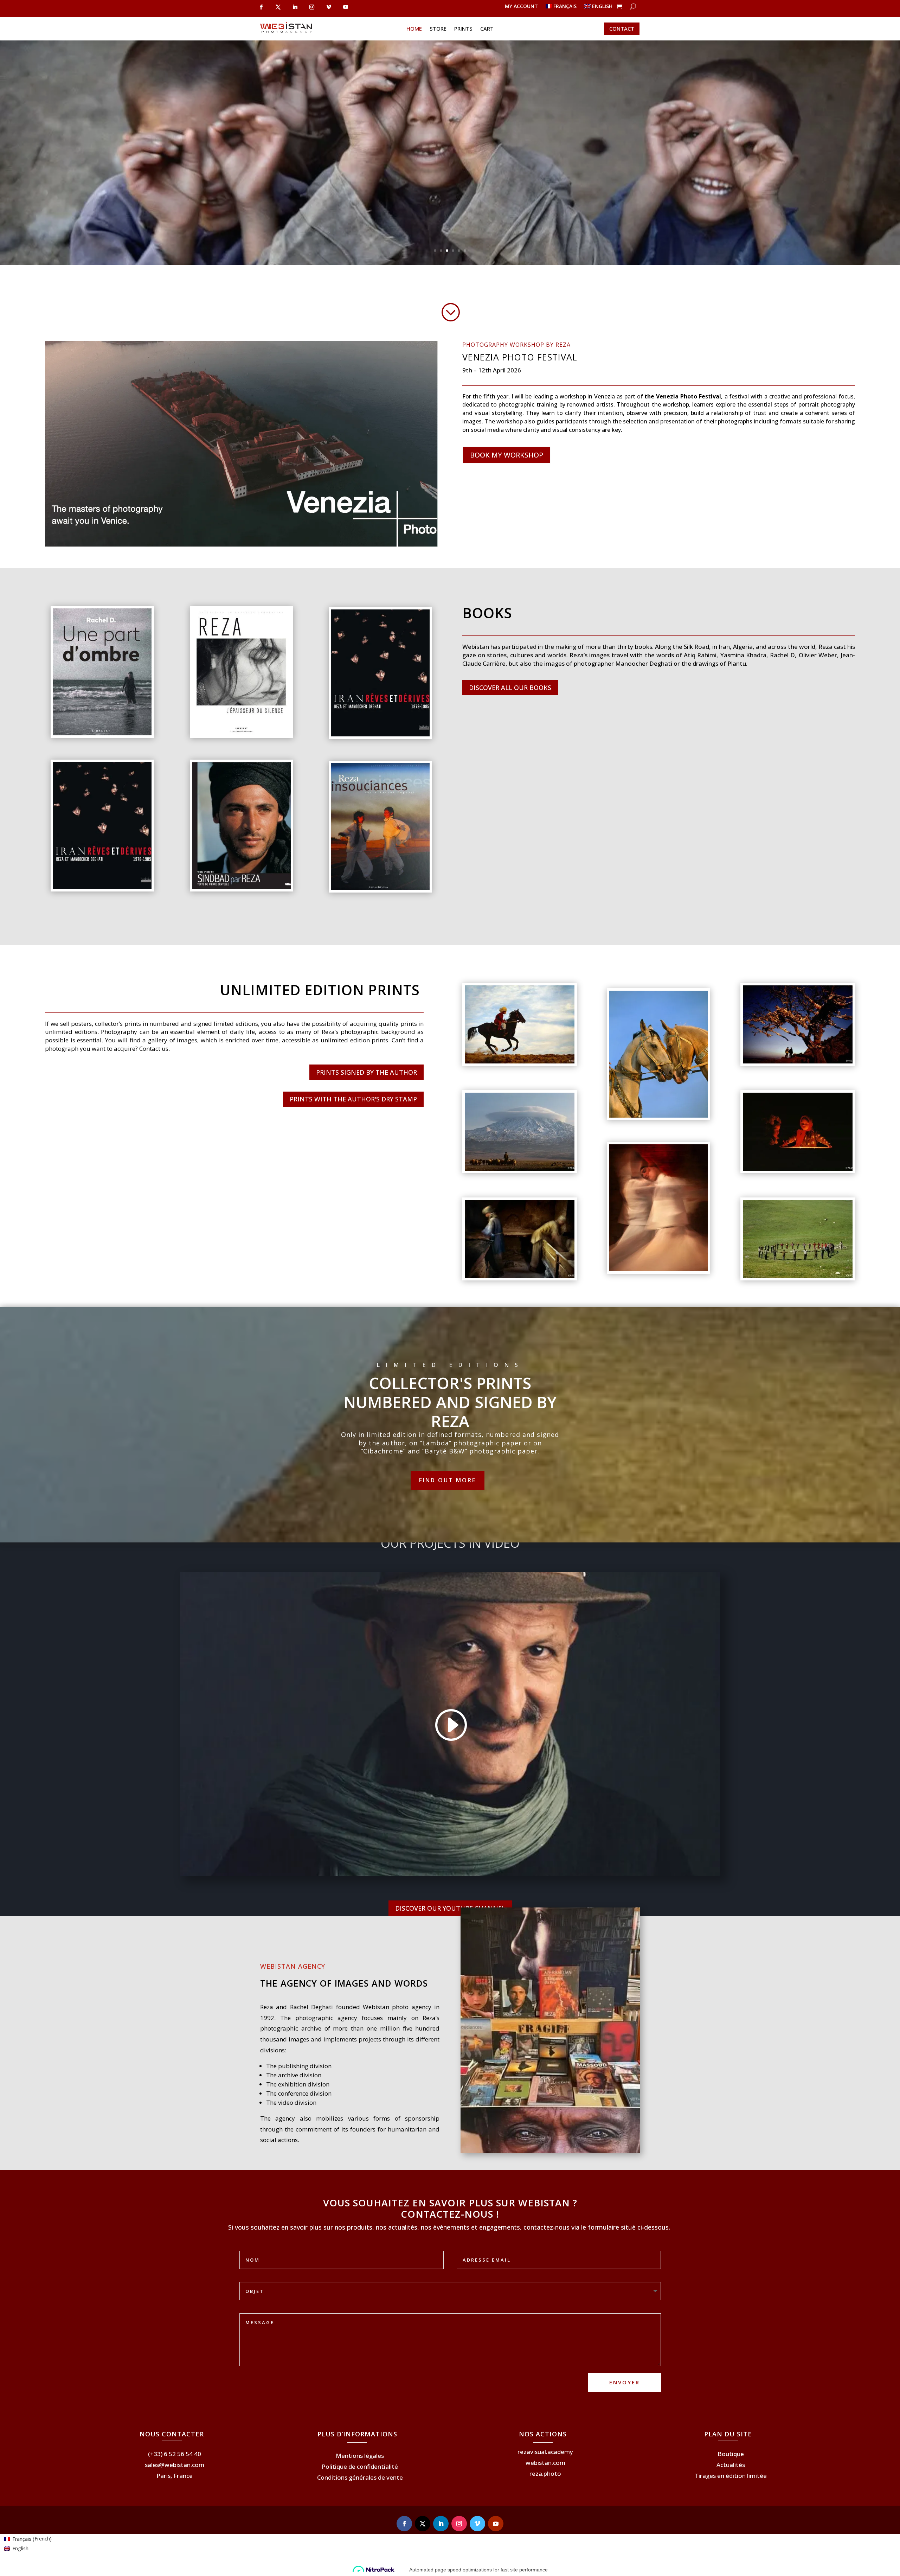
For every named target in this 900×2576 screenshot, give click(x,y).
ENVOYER (625, 2382)
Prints (463, 29)
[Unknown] (102, 887)
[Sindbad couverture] (242, 887)
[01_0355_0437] (520, 1276)
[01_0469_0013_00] (658, 1116)
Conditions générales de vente (360, 2477)
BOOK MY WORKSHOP (507, 455)
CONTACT (622, 28)
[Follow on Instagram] (459, 2524)
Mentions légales (360, 2456)
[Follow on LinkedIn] (441, 2524)
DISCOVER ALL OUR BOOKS (510, 688)
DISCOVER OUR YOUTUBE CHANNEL (450, 1908)
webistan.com (545, 2463)
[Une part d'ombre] (102, 733)
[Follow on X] (423, 2524)
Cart (487, 29)
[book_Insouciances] (380, 888)
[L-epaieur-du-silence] (242, 733)
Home (414, 29)
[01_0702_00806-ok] (658, 1269)
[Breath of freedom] (520, 1062)
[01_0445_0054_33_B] (798, 1276)
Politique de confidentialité (360, 2466)
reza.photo (545, 2473)
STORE (438, 29)
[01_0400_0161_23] (520, 1169)
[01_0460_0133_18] (798, 1169)
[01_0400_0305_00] (798, 1062)
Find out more (448, 1480)
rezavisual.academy (545, 2452)
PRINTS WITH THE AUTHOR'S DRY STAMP (353, 1099)
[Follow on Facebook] (404, 2524)
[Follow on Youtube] (496, 2524)
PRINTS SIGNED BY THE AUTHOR (367, 1072)
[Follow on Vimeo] (477, 2524)
